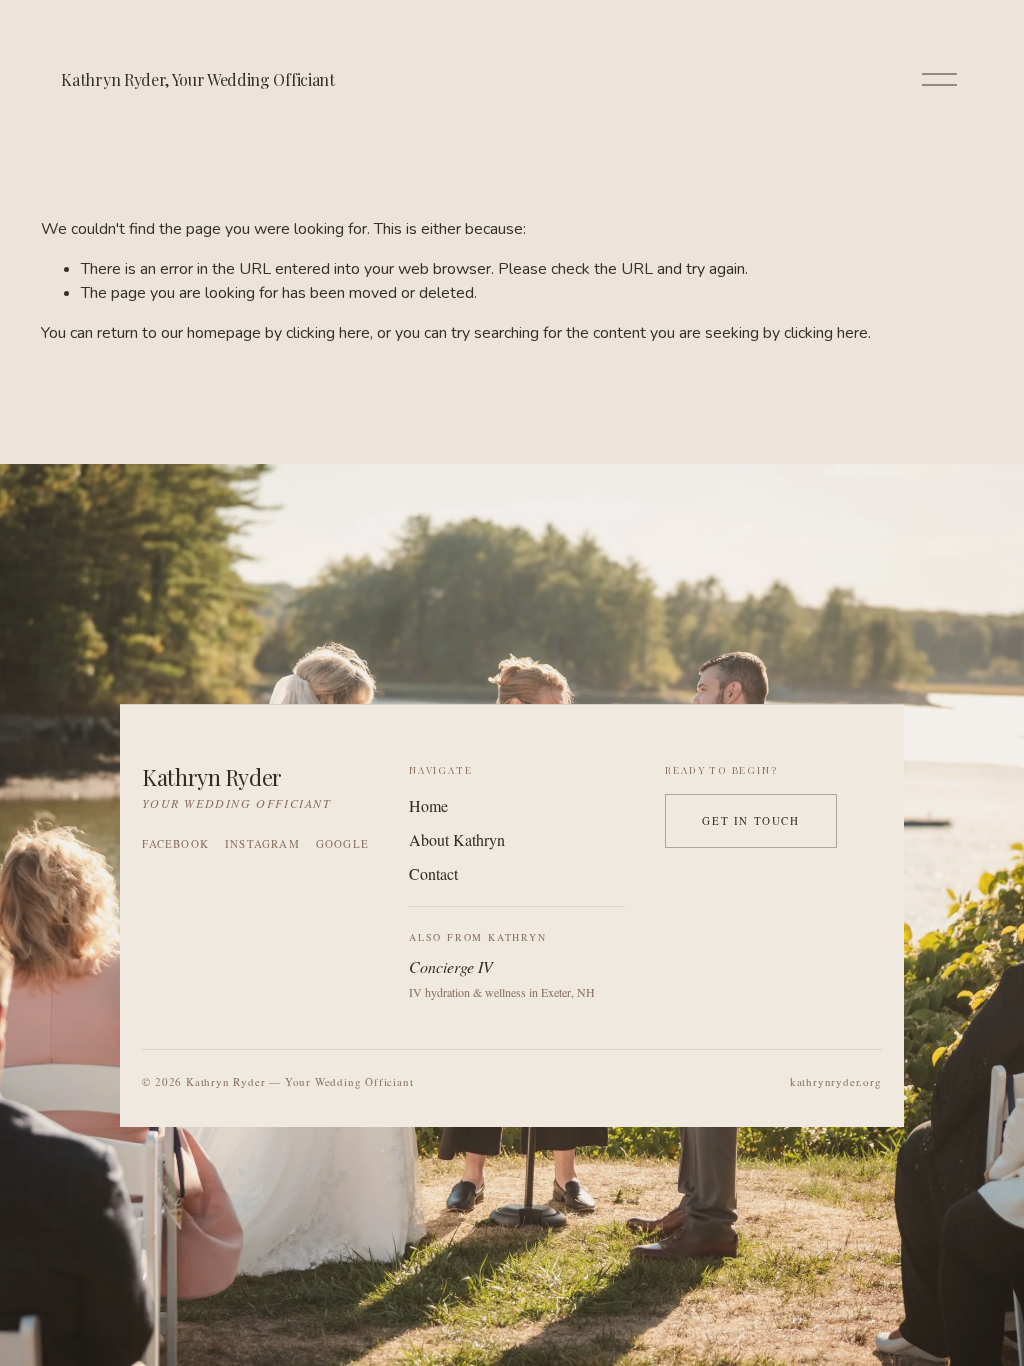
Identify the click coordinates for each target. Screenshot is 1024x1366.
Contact (433, 873)
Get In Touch (750, 820)
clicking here (328, 333)
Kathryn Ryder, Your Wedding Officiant (197, 79)
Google (342, 843)
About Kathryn (457, 839)
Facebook (175, 843)
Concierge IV (451, 966)
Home (428, 805)
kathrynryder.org (836, 1081)
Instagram (262, 843)
